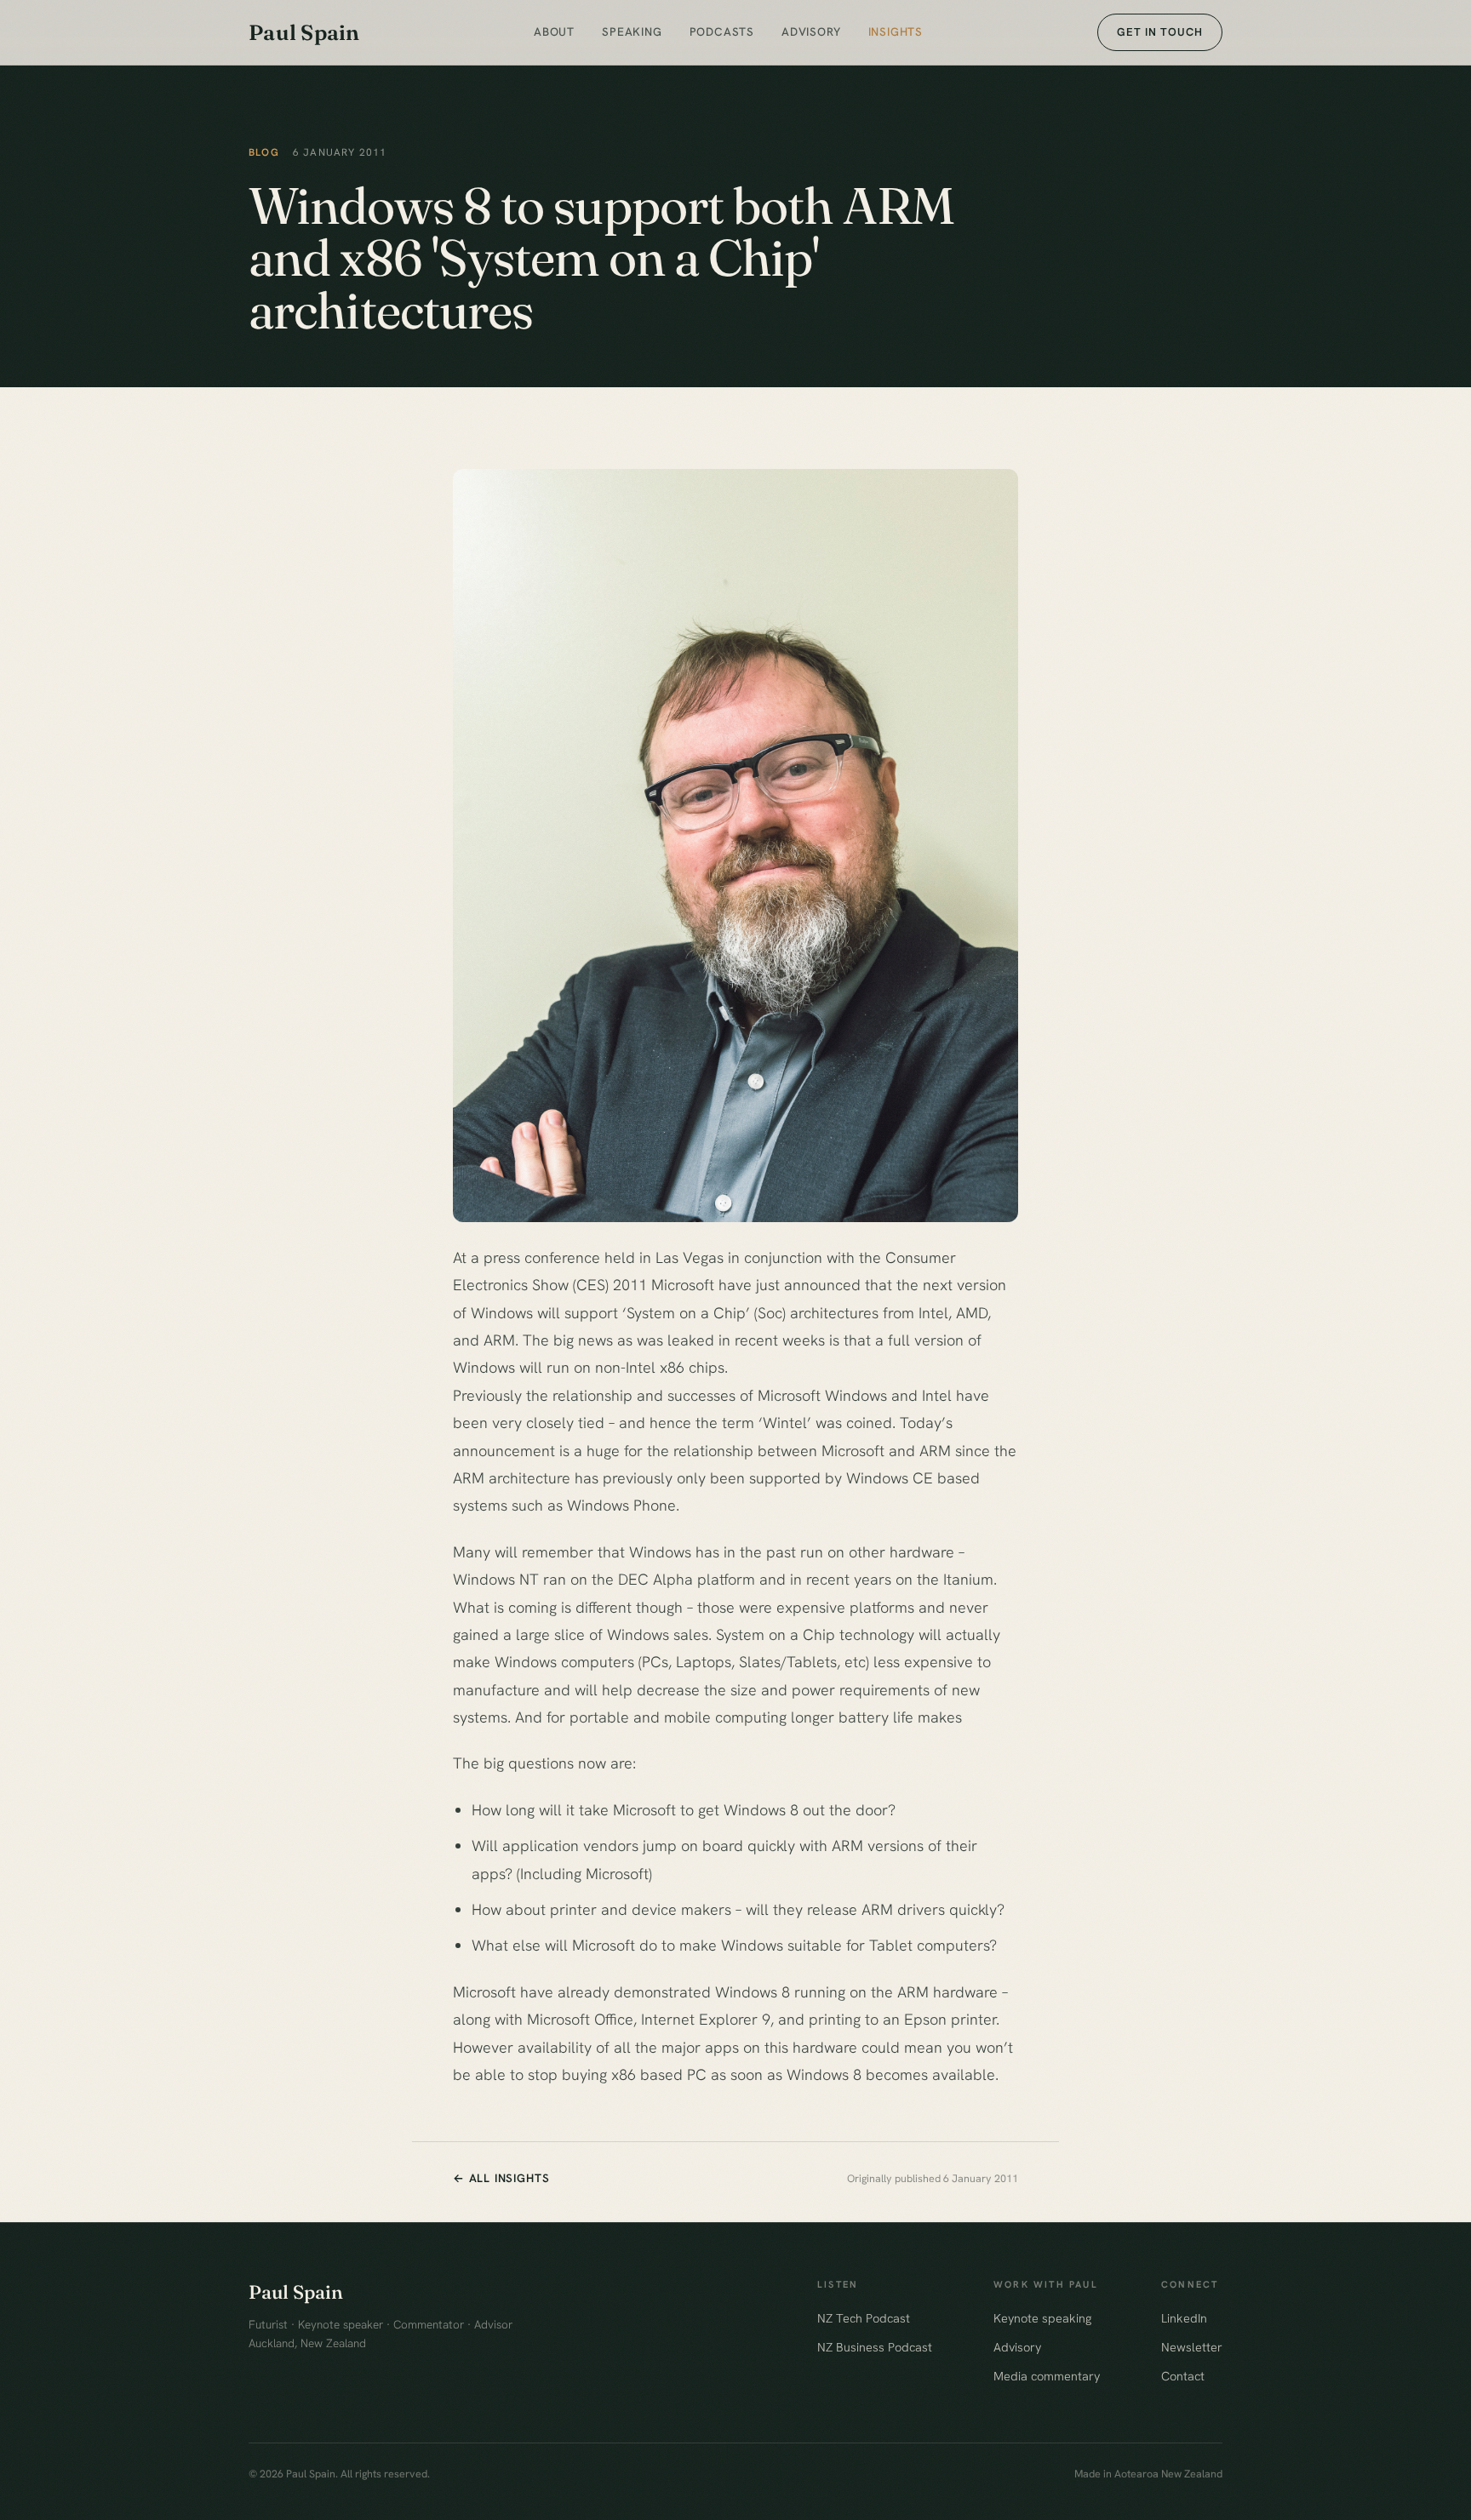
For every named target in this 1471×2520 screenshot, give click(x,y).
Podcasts (722, 31)
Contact (1183, 2376)
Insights (896, 31)
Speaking (632, 31)
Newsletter (1192, 2347)
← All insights (501, 2178)
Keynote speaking (1042, 2318)
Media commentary (1047, 2376)
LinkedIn (1184, 2318)
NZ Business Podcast (875, 2347)
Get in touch (1160, 32)
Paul (304, 32)
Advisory (811, 31)
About (554, 31)
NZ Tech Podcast (864, 2318)
